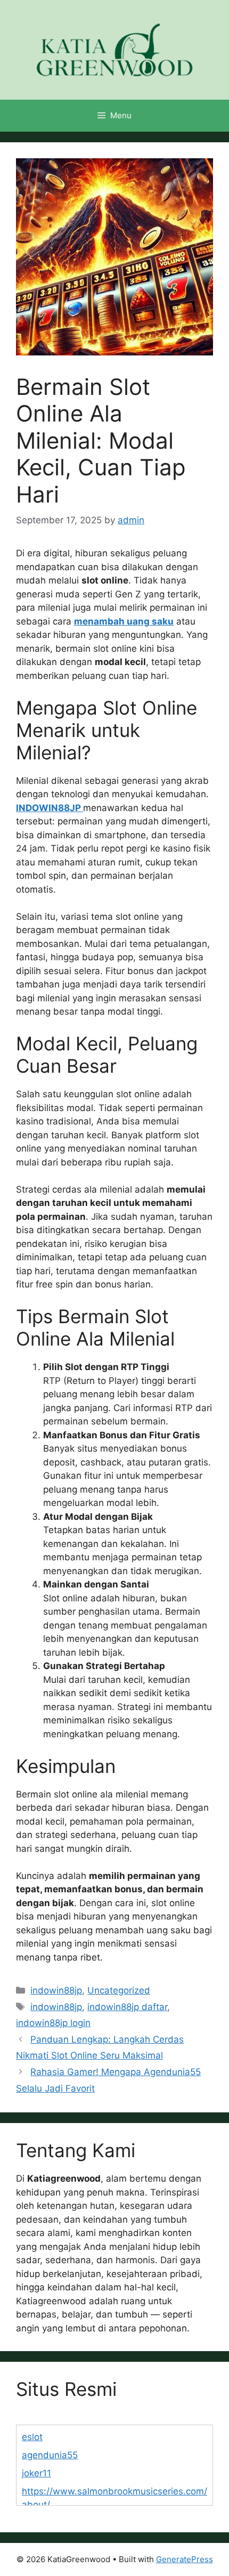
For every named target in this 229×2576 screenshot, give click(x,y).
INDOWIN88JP (50, 808)
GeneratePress (185, 2559)
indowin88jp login (53, 2023)
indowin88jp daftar (127, 2007)
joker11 (36, 2473)
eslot (32, 2437)
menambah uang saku (124, 621)
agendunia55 (50, 2455)
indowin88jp (56, 1990)
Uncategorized (119, 1990)
